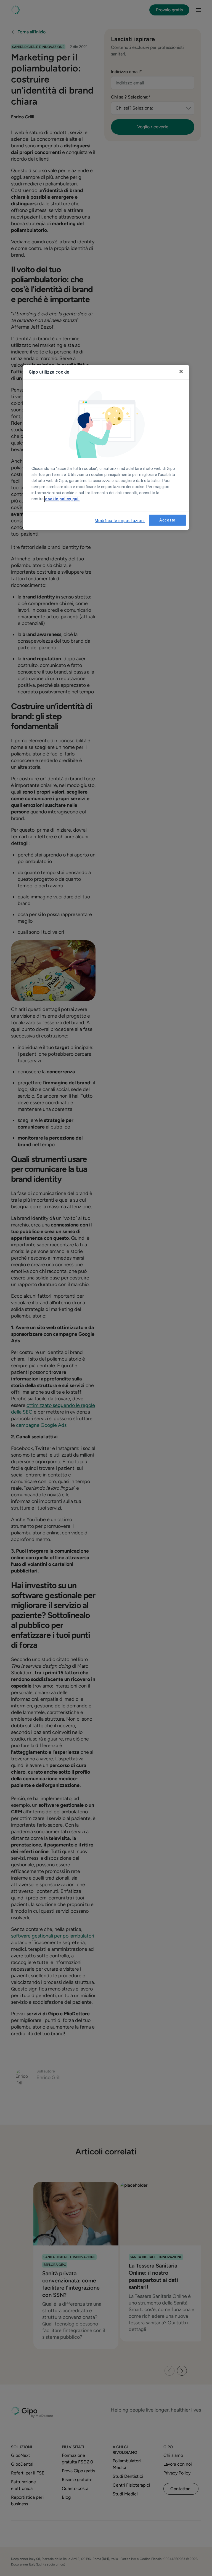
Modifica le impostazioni (120, 521)
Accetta (167, 520)
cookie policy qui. (62, 499)
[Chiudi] (181, 372)
